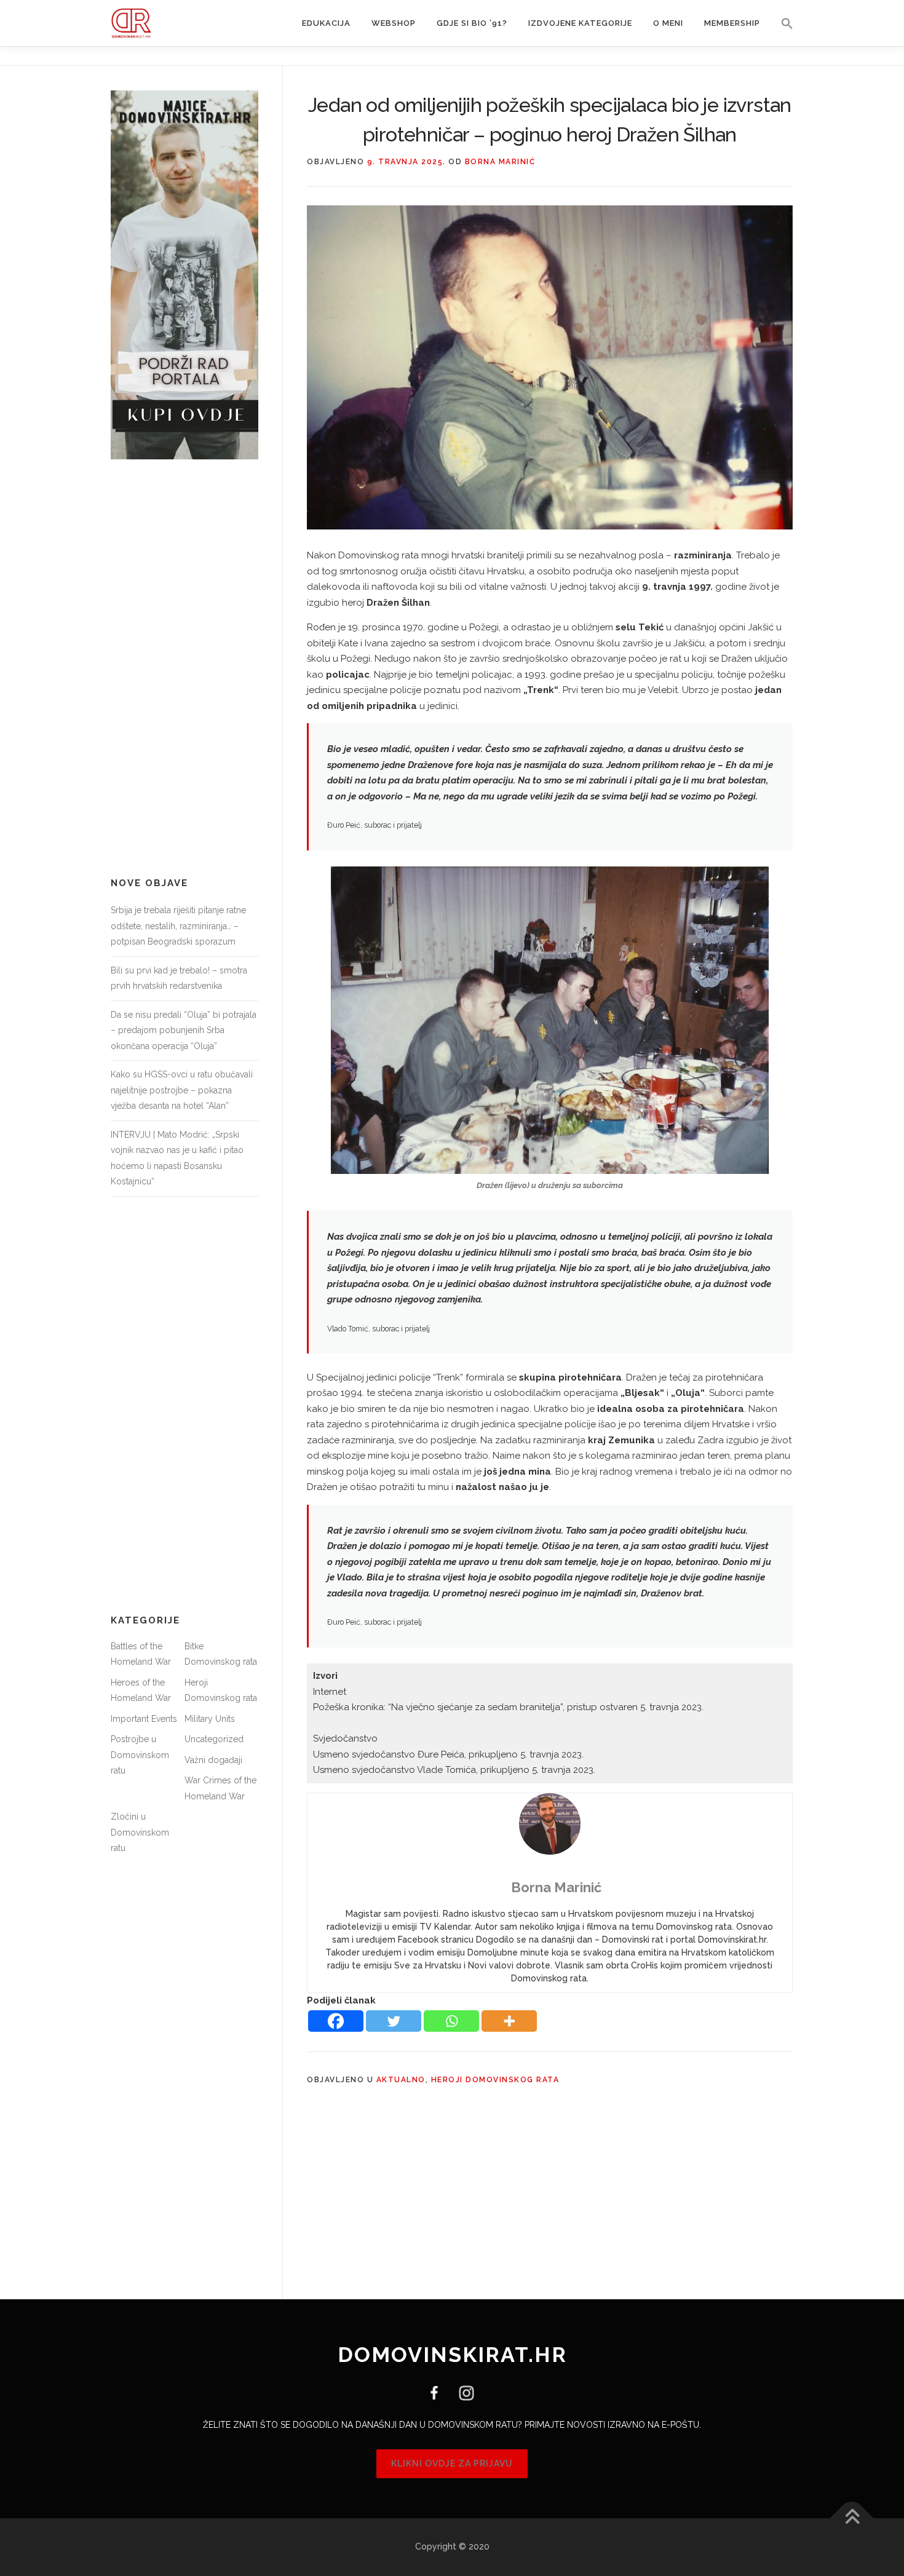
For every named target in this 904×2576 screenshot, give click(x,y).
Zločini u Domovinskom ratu (140, 1832)
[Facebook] (336, 2021)
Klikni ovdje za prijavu (452, 2463)
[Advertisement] (184, 668)
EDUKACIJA (326, 23)
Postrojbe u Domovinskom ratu (140, 1755)
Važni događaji (213, 1760)
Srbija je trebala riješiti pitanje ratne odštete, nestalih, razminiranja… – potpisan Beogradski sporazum (178, 926)
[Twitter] (394, 2021)
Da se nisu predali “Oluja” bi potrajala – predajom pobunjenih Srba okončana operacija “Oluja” (184, 1030)
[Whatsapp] (451, 2021)
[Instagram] (462, 2392)
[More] (509, 2021)
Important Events (144, 1719)
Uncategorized (214, 1739)
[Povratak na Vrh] (852, 2519)
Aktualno (401, 2080)
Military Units (210, 1719)
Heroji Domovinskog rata (495, 2080)
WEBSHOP (394, 23)
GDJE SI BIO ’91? (472, 23)
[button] (782, 23)
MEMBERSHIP (732, 23)
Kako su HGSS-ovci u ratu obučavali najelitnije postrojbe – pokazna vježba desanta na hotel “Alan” (182, 1090)
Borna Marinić (500, 162)
